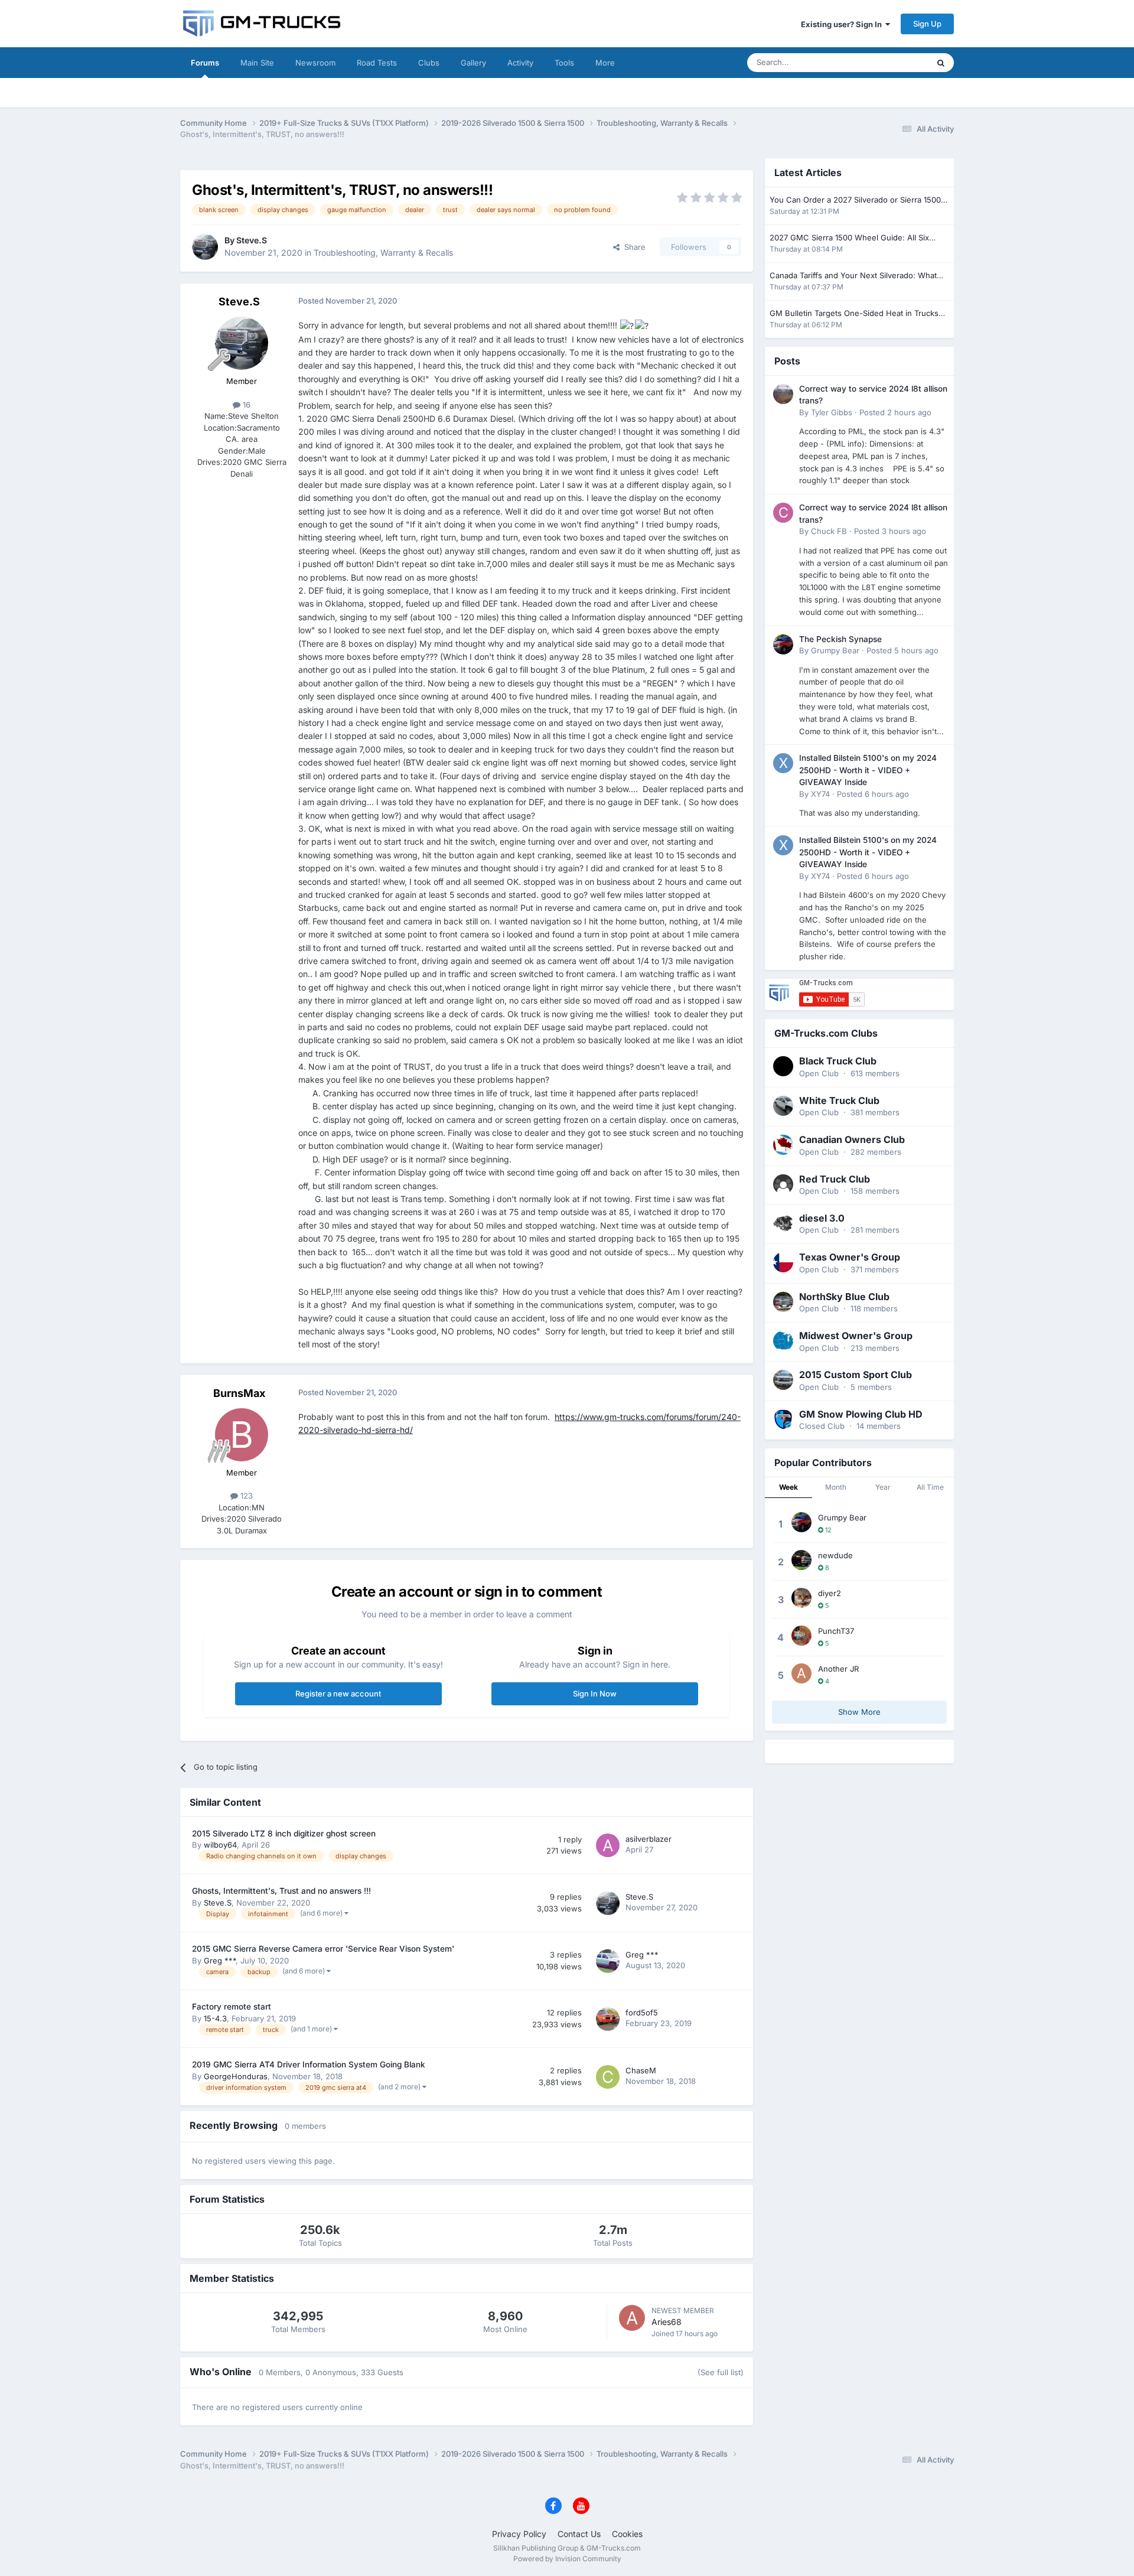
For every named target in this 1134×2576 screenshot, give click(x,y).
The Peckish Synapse (840, 639)
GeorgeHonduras (236, 2076)
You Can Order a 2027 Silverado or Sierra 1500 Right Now (855, 201)
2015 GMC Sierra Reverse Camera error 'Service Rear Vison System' (323, 1949)
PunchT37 (836, 1631)
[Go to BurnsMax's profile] (242, 1435)
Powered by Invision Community (567, 2559)
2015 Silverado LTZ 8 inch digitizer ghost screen (284, 1834)
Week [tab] (788, 1487)
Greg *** (220, 1961)
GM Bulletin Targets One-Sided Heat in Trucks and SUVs (854, 314)
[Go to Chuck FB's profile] (783, 513)
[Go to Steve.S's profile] (205, 247)
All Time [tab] (930, 1487)
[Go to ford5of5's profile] (608, 2019)
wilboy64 (220, 1845)
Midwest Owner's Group (856, 1336)
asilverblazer (649, 1839)
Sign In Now (595, 1694)
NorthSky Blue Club (844, 1297)
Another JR (838, 1669)
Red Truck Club (835, 1179)
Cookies (627, 2534)
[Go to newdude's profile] (801, 1560)
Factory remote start (232, 2007)
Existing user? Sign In (843, 24)
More (605, 63)
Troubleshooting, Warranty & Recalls (383, 253)
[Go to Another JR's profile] (801, 1673)
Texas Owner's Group (850, 1257)
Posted (895, 412)
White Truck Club (839, 1100)
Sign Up (927, 24)
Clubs (429, 63)
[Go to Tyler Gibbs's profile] (783, 394)
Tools (564, 63)
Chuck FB (829, 531)
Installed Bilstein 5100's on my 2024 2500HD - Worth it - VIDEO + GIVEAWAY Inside (868, 770)
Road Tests (377, 63)
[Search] (941, 63)
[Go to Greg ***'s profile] (608, 1961)
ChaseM (641, 2070)
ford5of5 (642, 2012)
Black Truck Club (838, 1061)
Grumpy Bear (835, 650)
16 (245, 405)
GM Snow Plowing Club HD (861, 1414)
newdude (835, 1555)
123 (245, 1496)
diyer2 (830, 1593)
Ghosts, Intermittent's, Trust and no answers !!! (281, 1891)
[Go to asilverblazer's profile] (608, 1845)
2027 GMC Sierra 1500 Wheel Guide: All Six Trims (849, 238)
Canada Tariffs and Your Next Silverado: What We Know (853, 276)
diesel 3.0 (822, 1218)
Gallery (473, 63)
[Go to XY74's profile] (783, 763)
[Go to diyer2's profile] (801, 1598)
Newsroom (315, 63)
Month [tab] (836, 1487)
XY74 (820, 794)
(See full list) (721, 2372)
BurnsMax (239, 1393)
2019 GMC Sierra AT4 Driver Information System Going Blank (309, 2064)
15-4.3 (215, 2018)
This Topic (895, 62)
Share (633, 247)
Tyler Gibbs (832, 412)
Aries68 (667, 2322)
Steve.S (252, 240)
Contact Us (579, 2534)
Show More (859, 1712)
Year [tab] (883, 1487)
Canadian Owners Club (852, 1139)
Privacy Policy (519, 2534)
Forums (205, 63)
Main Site (257, 63)
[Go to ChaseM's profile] (608, 2077)
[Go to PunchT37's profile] (801, 1636)
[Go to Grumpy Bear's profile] (783, 644)
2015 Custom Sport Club (856, 1375)
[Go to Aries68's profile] (632, 2318)
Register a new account (338, 1694)
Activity (520, 63)
